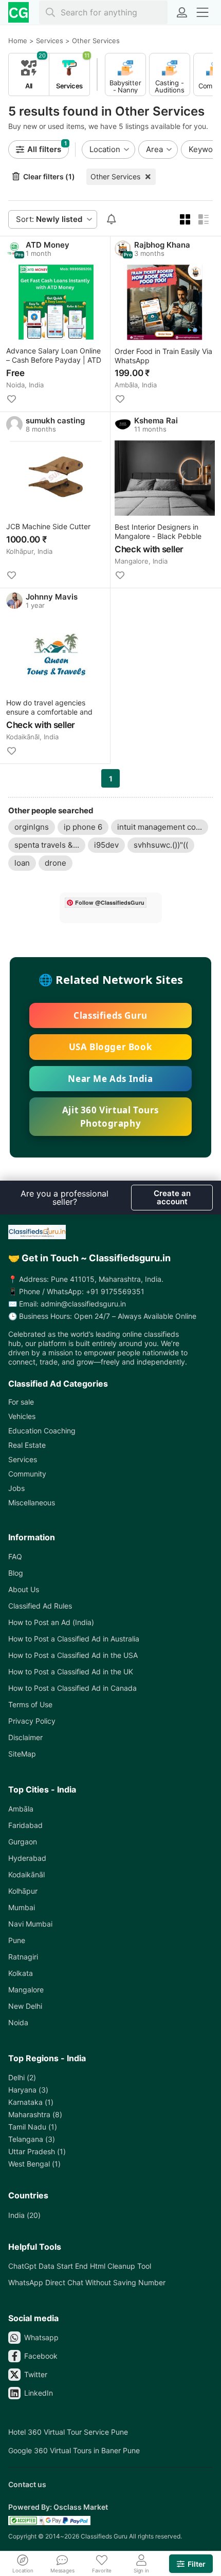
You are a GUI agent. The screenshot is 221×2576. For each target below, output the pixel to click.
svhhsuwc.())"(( (161, 845)
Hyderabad (27, 1858)
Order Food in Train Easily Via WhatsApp (163, 356)
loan (22, 863)
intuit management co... (160, 827)
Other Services (115, 176)
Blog (16, 1573)
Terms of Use (30, 1704)
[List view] (204, 219)
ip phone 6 (83, 827)
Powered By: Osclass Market (58, 2507)
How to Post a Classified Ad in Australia (74, 1639)
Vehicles (22, 1416)
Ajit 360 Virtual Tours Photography (110, 1117)
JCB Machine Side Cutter (48, 526)
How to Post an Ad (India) (51, 1622)
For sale (21, 1402)
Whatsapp (41, 2337)
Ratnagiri (23, 1957)
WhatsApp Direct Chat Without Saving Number (87, 2282)
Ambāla (21, 1809)
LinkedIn (39, 2393)
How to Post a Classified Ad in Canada (72, 1688)
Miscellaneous (32, 1502)
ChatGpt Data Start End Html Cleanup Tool (80, 2266)
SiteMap (22, 1754)
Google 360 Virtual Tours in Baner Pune (74, 2450)
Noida (18, 2022)
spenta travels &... (47, 845)
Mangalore (26, 1990)
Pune (17, 1940)
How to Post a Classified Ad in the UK (71, 1672)
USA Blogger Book (111, 1047)
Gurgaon (23, 1842)
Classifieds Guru (110, 1015)
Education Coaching (42, 1431)
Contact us (27, 2484)
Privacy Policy (32, 1721)
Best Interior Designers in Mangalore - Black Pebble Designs (158, 532)
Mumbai (22, 1907)
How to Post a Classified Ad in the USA (73, 1655)
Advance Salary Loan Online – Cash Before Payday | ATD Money (54, 356)
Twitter (36, 2374)
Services (23, 1459)
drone (56, 863)
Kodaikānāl (26, 1874)
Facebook (41, 2356)
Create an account (172, 1197)
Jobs (16, 1488)
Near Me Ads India (110, 1079)
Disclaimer (25, 1737)
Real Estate (27, 1445)
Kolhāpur (23, 1891)
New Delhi (25, 2006)
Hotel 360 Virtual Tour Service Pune (68, 2432)
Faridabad (25, 1825)
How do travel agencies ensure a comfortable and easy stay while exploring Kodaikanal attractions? (49, 708)
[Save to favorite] (11, 399)
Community (27, 1474)
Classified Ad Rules (40, 1606)
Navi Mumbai (30, 1924)
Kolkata (21, 1973)
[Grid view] (185, 219)
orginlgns (32, 827)
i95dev (106, 845)
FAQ (15, 1556)
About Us (24, 1589)
